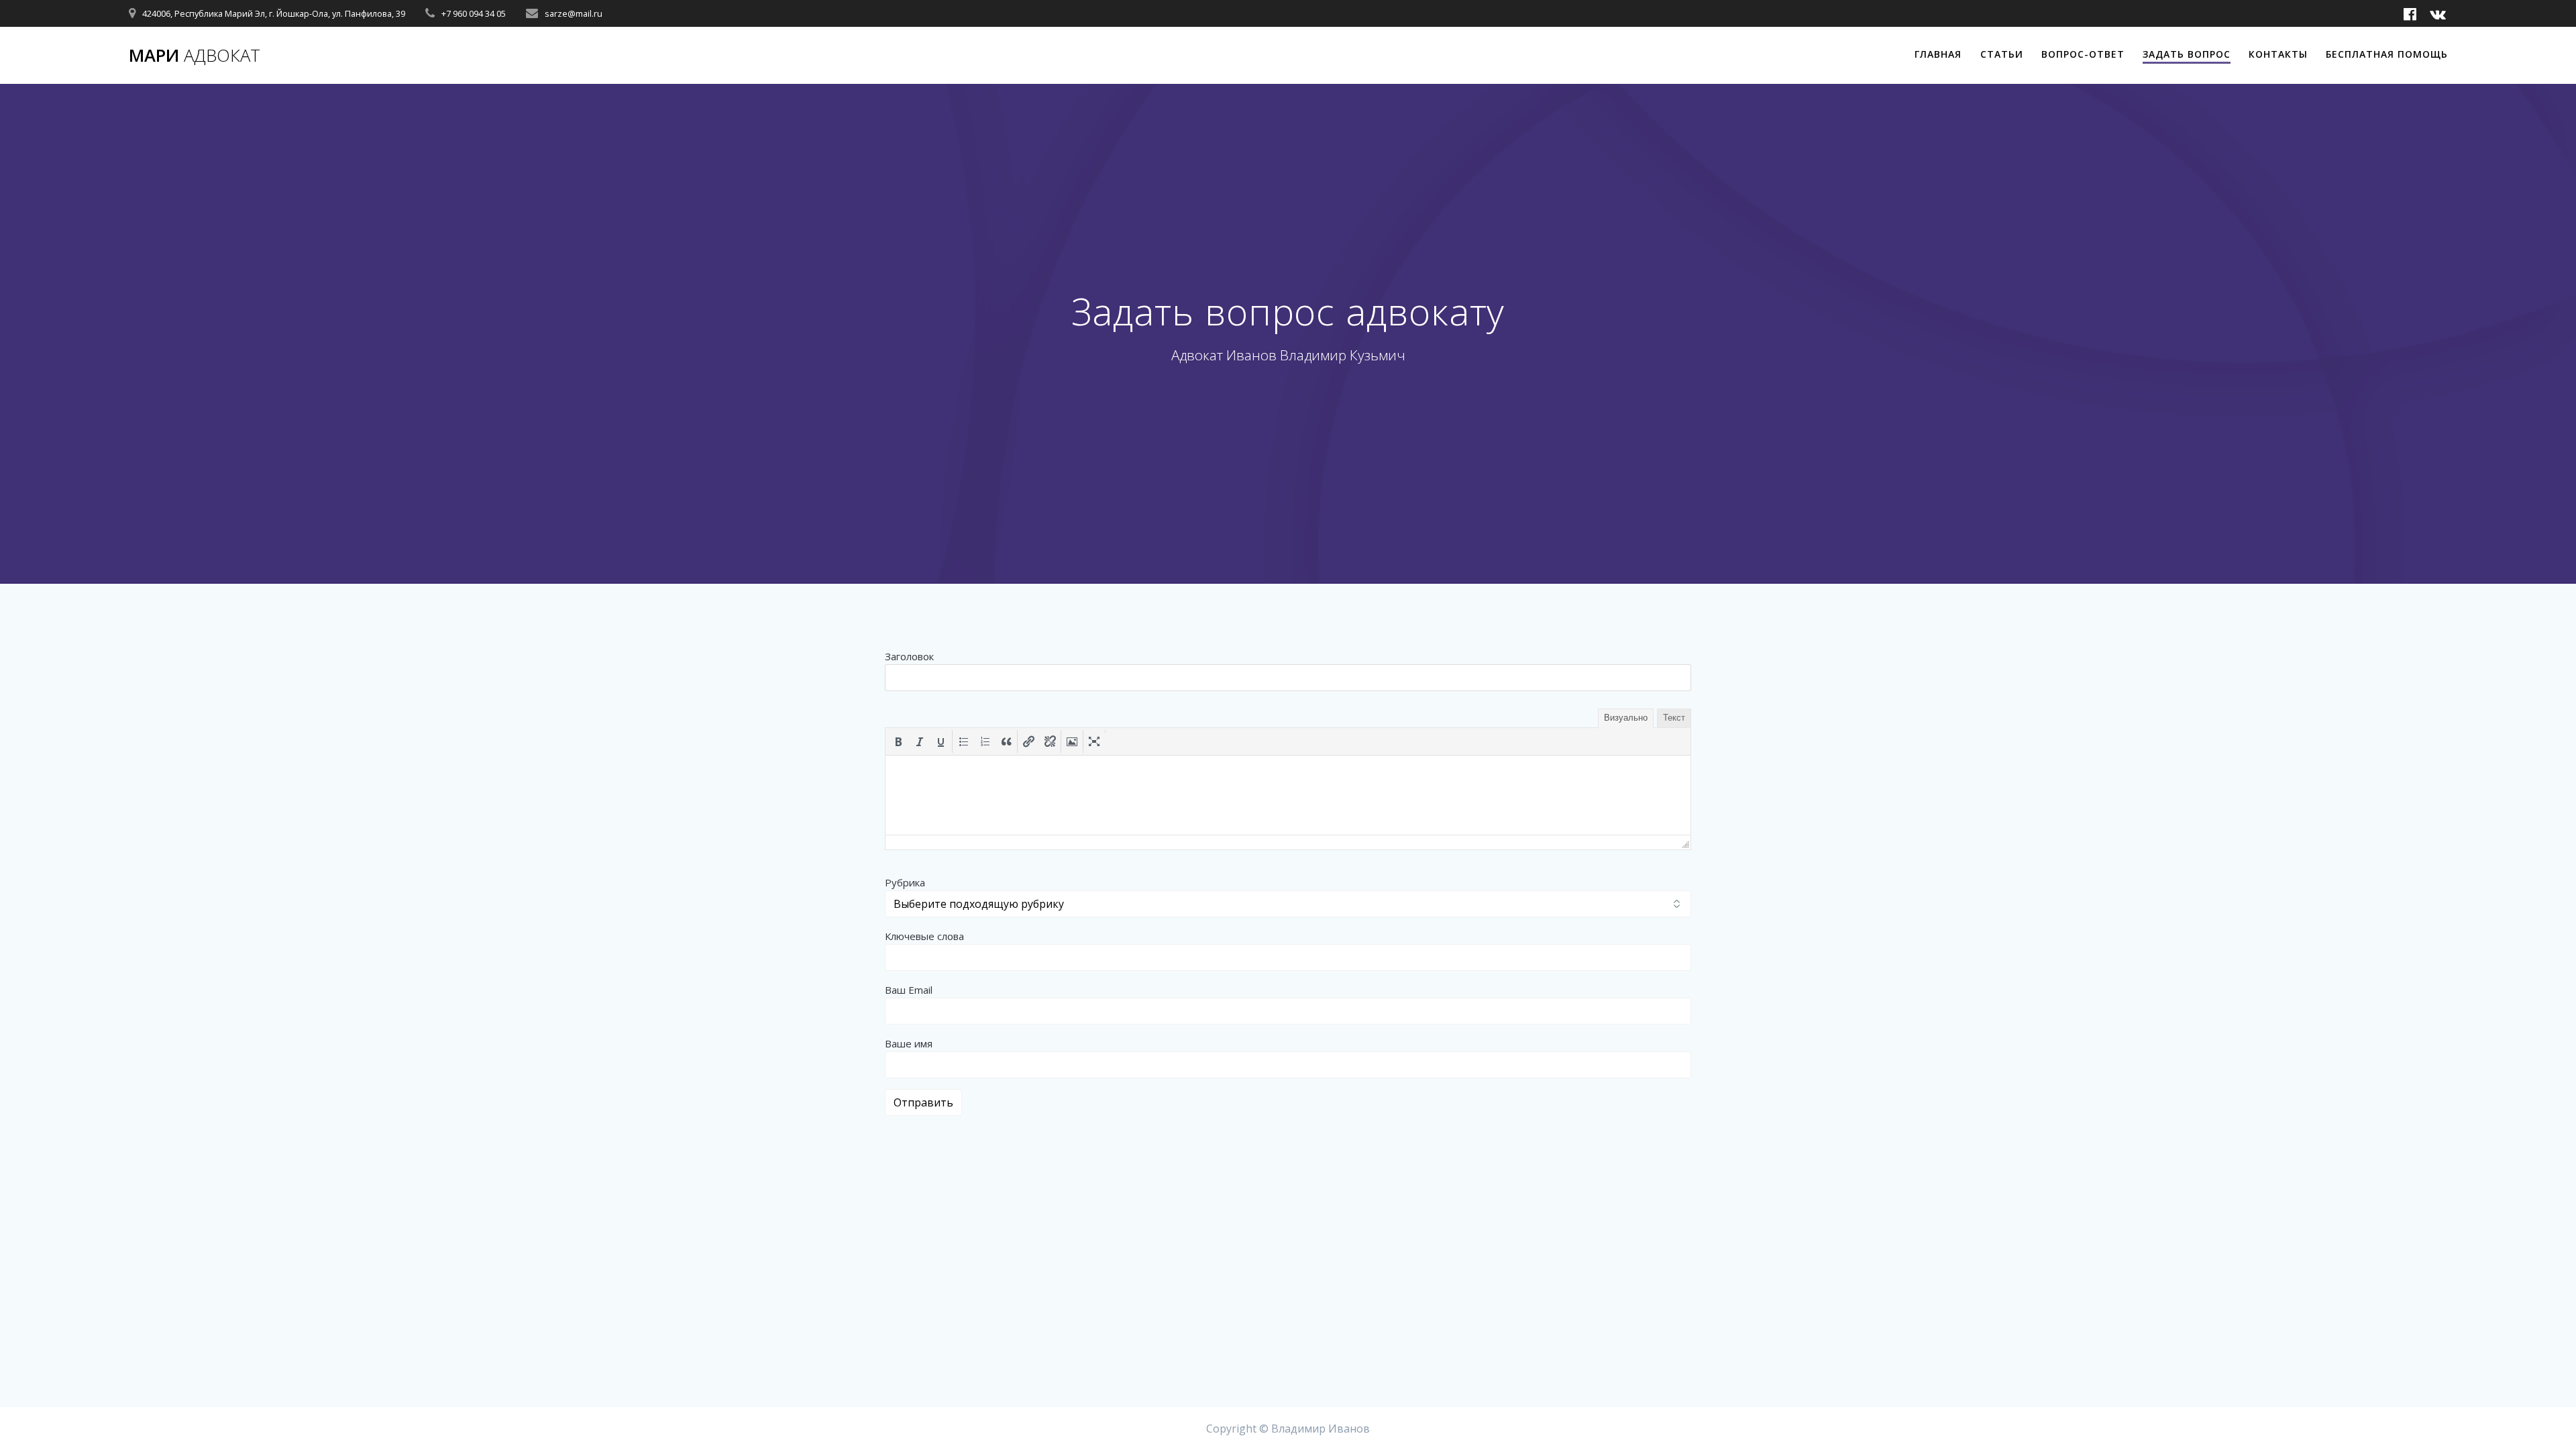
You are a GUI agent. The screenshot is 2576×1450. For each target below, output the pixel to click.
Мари (195, 56)
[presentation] (898, 741)
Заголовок (909, 656)
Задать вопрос (2187, 54)
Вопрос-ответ (2083, 54)
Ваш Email (909, 990)
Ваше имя (909, 1043)
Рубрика (905, 882)
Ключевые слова (924, 936)
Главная (1938, 54)
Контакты (2278, 54)
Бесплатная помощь (2387, 54)
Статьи (2002, 54)
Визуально (1626, 718)
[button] (898, 741)
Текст (1674, 718)
